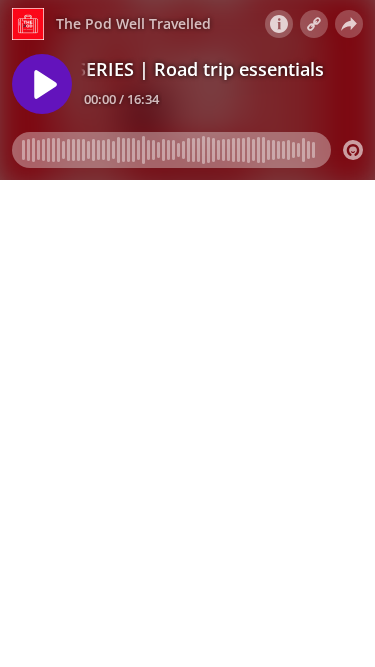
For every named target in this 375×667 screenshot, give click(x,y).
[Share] (349, 24)
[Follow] (314, 24)
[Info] (279, 24)
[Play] (42, 84)
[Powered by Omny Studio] (353, 150)
